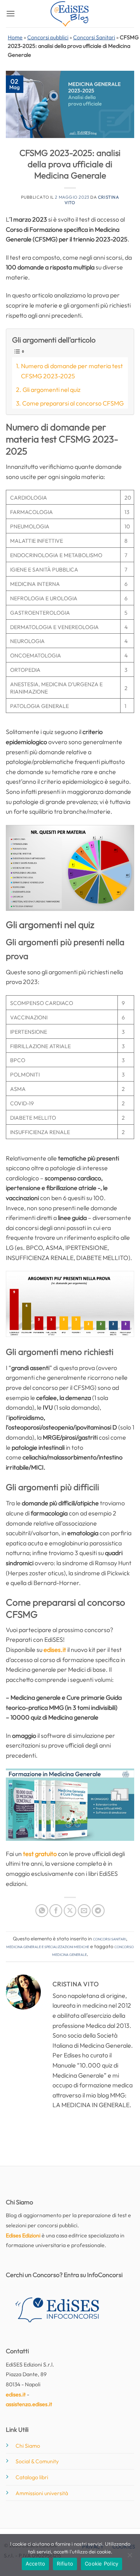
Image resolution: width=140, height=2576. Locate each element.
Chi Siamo (28, 2446)
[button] (10, 13)
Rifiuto (65, 2564)
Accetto (36, 2564)
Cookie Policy (101, 2564)
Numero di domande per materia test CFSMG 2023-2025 (72, 371)
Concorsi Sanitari (94, 37)
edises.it (55, 1650)
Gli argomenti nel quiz (52, 390)
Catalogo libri (32, 2477)
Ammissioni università (42, 2493)
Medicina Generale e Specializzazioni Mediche (48, 1946)
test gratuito (40, 1854)
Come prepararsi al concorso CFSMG (73, 403)
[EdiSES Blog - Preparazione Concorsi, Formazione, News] (70, 14)
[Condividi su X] (70, 1911)
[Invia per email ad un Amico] (84, 1911)
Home (15, 37)
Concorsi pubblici (48, 37)
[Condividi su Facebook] (56, 1911)
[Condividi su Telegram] (98, 1911)
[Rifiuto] (129, 2557)
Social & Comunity (37, 2461)
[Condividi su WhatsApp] (42, 1911)
